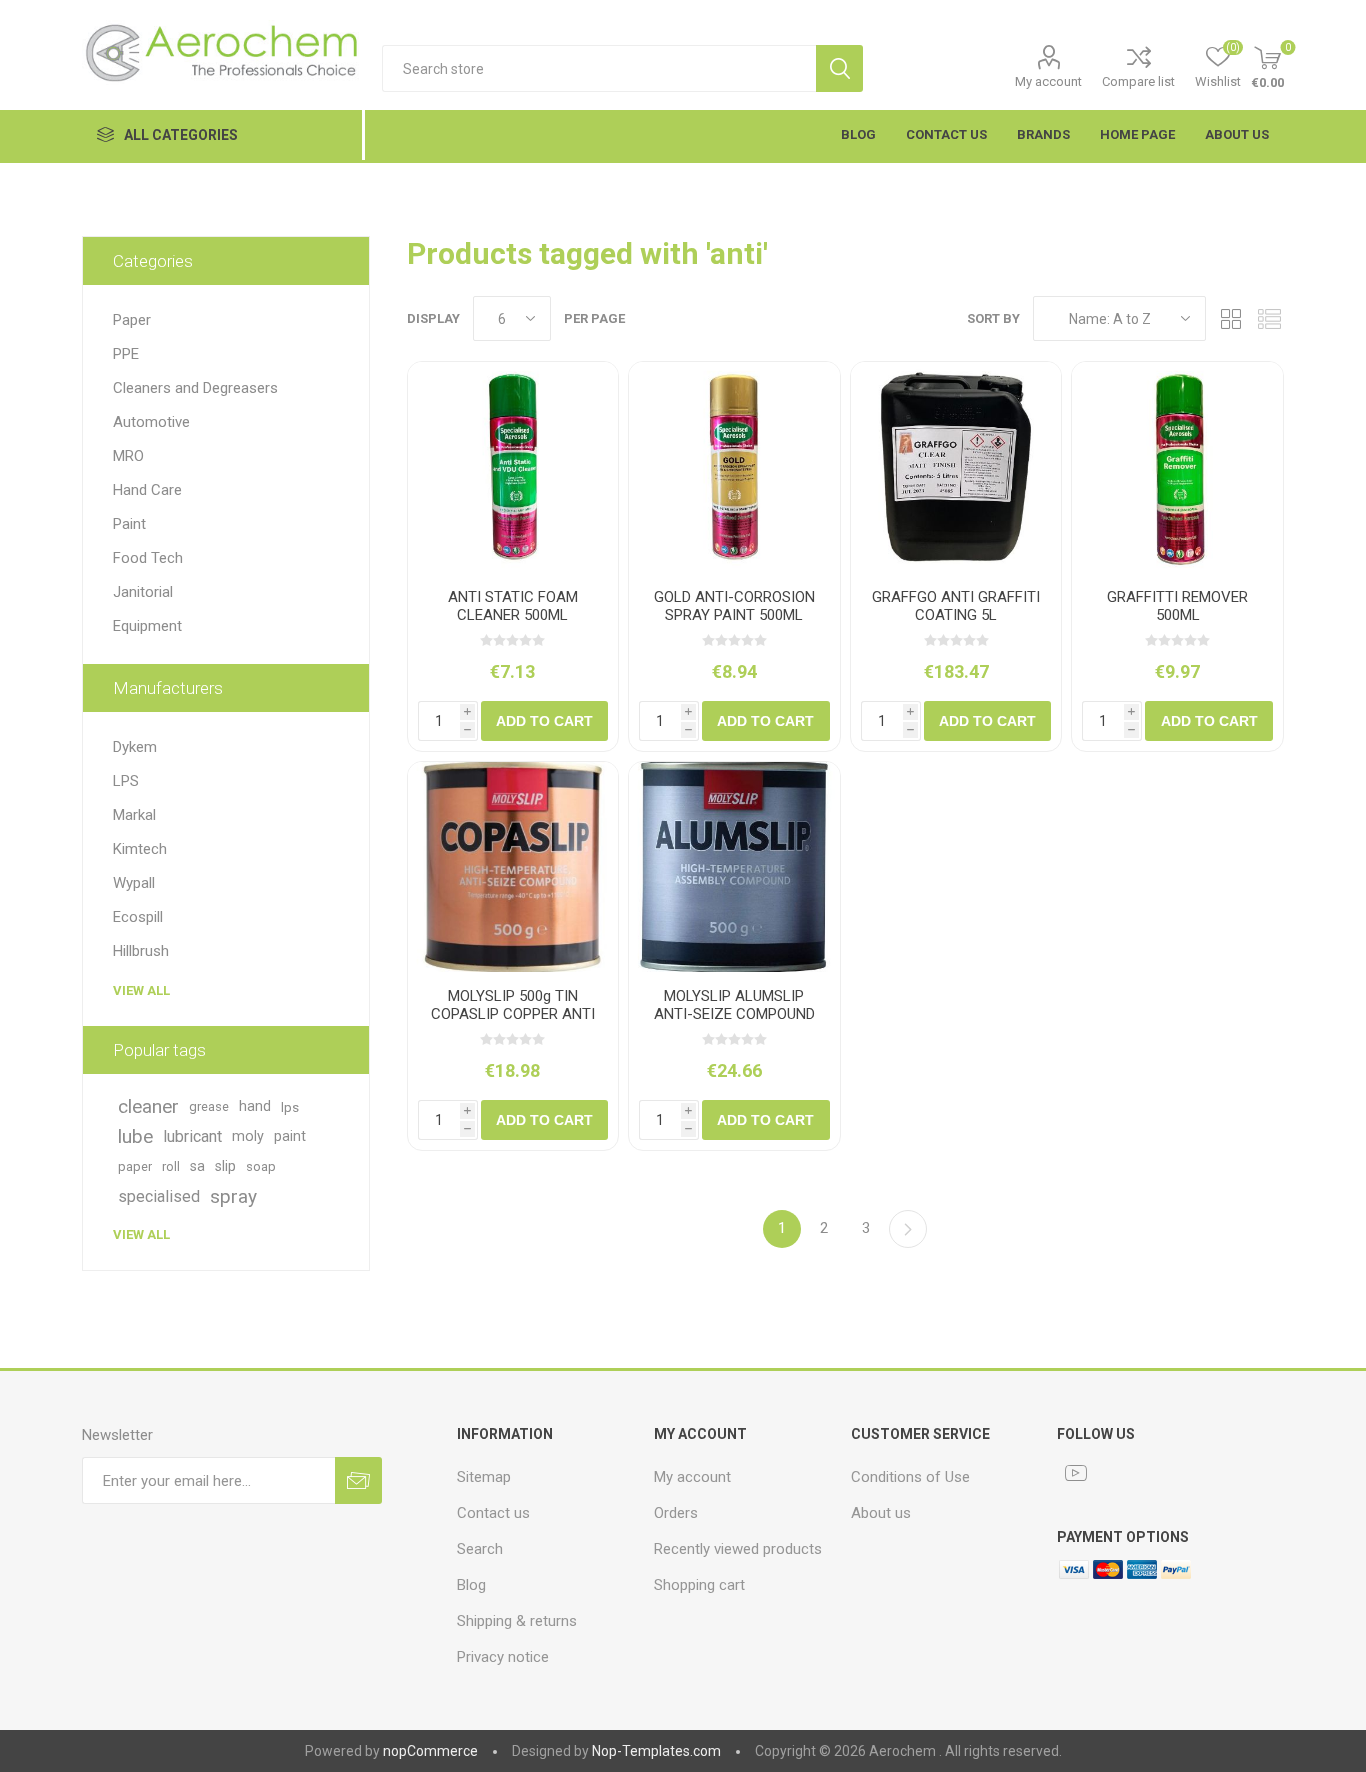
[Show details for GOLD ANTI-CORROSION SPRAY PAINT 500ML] (734, 467)
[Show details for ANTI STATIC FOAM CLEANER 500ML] (513, 467)
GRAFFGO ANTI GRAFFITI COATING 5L (956, 606)
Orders (676, 1513)
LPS (126, 781)
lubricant (192, 1136)
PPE (126, 354)
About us (881, 1513)
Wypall (134, 883)
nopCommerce (430, 1751)
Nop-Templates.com (656, 1751)
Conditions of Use (910, 1477)
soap (261, 1166)
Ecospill (138, 917)
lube (135, 1136)
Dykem (135, 747)
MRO (128, 456)
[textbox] (599, 68)
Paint (129, 524)
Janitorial (143, 592)
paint (290, 1136)
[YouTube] (1076, 1473)
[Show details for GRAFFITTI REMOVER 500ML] (1177, 467)
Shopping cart (699, 1585)
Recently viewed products (738, 1549)
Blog (471, 1585)
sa (197, 1166)
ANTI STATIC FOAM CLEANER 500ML (513, 606)
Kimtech (140, 849)
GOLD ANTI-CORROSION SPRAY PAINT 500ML (734, 606)
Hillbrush (141, 951)
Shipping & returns (517, 1621)
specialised (159, 1196)
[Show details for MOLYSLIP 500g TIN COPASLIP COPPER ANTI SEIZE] (513, 867)
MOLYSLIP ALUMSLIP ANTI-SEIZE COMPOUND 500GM (734, 1014)
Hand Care (147, 490)
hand (255, 1106)
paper (135, 1166)
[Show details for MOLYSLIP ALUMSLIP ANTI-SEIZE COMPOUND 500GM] (734, 867)
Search (839, 68)
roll (171, 1166)
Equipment (147, 626)
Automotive (151, 422)
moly (248, 1136)
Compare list (1138, 81)
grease (209, 1106)
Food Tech (148, 558)
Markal (134, 815)
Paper (132, 320)
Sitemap (484, 1477)
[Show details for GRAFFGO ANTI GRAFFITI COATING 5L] (956, 467)
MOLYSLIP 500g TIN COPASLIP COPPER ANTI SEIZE (513, 1014)
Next (908, 1229)
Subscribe (358, 1480)
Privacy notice (503, 1657)
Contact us (493, 1513)
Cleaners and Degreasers (195, 388)
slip (225, 1166)
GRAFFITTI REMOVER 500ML (1177, 606)
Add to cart (544, 721)
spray (233, 1196)
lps (290, 1107)
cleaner (148, 1106)
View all (141, 990)
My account (1048, 81)
